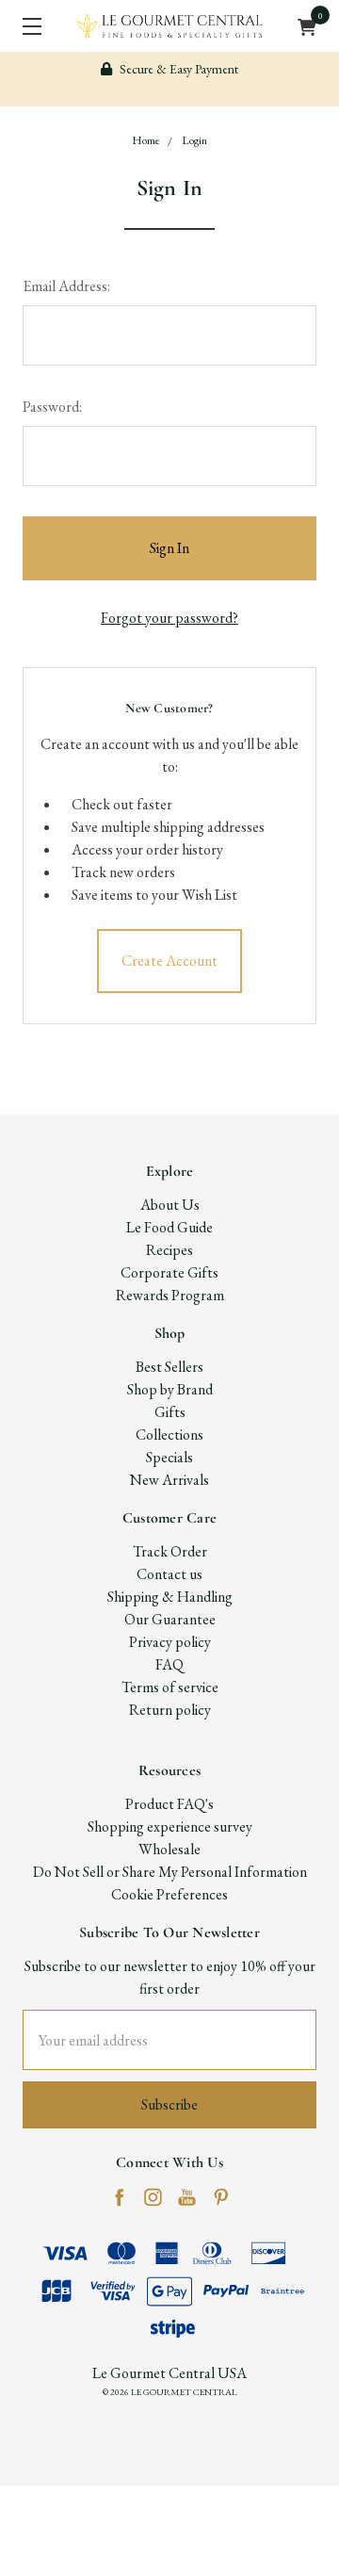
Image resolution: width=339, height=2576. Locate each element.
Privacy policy (170, 1642)
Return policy (170, 1710)
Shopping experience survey (170, 1826)
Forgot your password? (169, 618)
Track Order (170, 1551)
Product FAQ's (169, 1804)
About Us (170, 1205)
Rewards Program (170, 1295)
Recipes (169, 1250)
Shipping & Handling (170, 1597)
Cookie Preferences (169, 1894)
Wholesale (169, 1849)
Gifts (170, 1412)
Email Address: (66, 286)
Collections (169, 1435)
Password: (52, 407)
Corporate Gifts (169, 1272)
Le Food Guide (169, 1227)
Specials (169, 1457)
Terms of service (170, 1687)
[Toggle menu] (26, 26)
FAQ (169, 1664)
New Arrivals (169, 1480)
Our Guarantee (170, 1619)
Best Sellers (169, 1367)
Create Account (169, 961)
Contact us (169, 1574)
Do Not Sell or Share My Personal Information (170, 1872)
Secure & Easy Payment (178, 69)
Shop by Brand (170, 1389)
